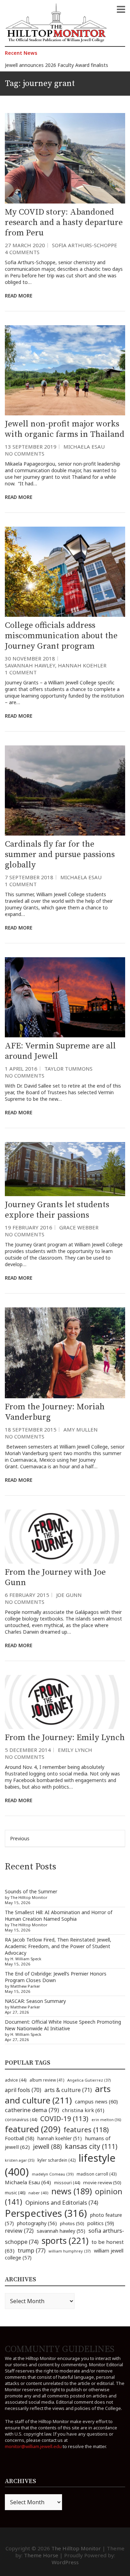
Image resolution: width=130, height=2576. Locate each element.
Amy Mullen (81, 1429)
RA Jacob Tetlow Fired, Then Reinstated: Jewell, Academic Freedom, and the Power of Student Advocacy (58, 1946)
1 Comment (21, 672)
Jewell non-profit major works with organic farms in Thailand (65, 429)
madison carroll (97, 2174)
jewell (47, 2146)
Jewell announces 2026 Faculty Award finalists (57, 65)
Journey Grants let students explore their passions (57, 1210)
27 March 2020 (25, 245)
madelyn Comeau (53, 2174)
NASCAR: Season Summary (35, 2001)
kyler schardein (57, 2160)
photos (72, 2223)
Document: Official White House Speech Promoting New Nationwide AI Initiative (63, 2025)
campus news (96, 2101)
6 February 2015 (27, 1595)
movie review (102, 2182)
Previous (20, 1838)
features (86, 2130)
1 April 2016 (21, 1069)
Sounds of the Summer (31, 1891)
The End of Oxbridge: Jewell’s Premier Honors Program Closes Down (56, 1977)
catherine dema (32, 2110)
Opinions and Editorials (62, 2202)
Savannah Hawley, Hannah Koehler (56, 665)
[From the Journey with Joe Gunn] (65, 1537)
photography (37, 2223)
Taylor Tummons (68, 1069)
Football (20, 2138)
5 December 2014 (28, 1750)
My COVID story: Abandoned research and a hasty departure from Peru (64, 223)
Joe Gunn (69, 1595)
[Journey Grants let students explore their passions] (65, 1169)
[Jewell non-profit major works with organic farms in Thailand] (65, 370)
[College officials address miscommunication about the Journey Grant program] (65, 572)
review (19, 2231)
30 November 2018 (30, 658)
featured (33, 2129)
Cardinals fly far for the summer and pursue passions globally (60, 855)
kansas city (91, 2146)
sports (65, 2240)
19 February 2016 (29, 1227)
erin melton (106, 2120)
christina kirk (83, 2110)
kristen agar (20, 2160)
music (15, 2193)
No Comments (25, 453)
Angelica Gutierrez (89, 2080)
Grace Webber (79, 1227)
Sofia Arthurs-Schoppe (85, 245)
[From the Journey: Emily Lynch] (65, 1702)
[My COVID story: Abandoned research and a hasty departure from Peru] (65, 158)
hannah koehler (60, 2138)
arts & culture (68, 2090)
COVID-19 (64, 2119)
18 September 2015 (31, 1429)
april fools (23, 2090)
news (72, 2191)
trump (32, 2250)
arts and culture (58, 2094)
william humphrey (70, 2251)
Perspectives (46, 2213)
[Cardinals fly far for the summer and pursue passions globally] (65, 790)
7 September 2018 (29, 877)
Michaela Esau (84, 447)
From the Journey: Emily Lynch (65, 1738)
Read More (19, 296)
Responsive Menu (121, 9)
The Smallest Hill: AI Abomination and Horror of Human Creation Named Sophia (59, 1916)
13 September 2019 (31, 447)
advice (16, 2080)
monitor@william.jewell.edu (33, 2446)
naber (38, 2193)
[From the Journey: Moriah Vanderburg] (65, 1353)
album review (47, 2080)
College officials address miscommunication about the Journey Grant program (61, 636)
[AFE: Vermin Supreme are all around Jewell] (65, 997)
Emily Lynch (75, 1750)
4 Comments (22, 252)
